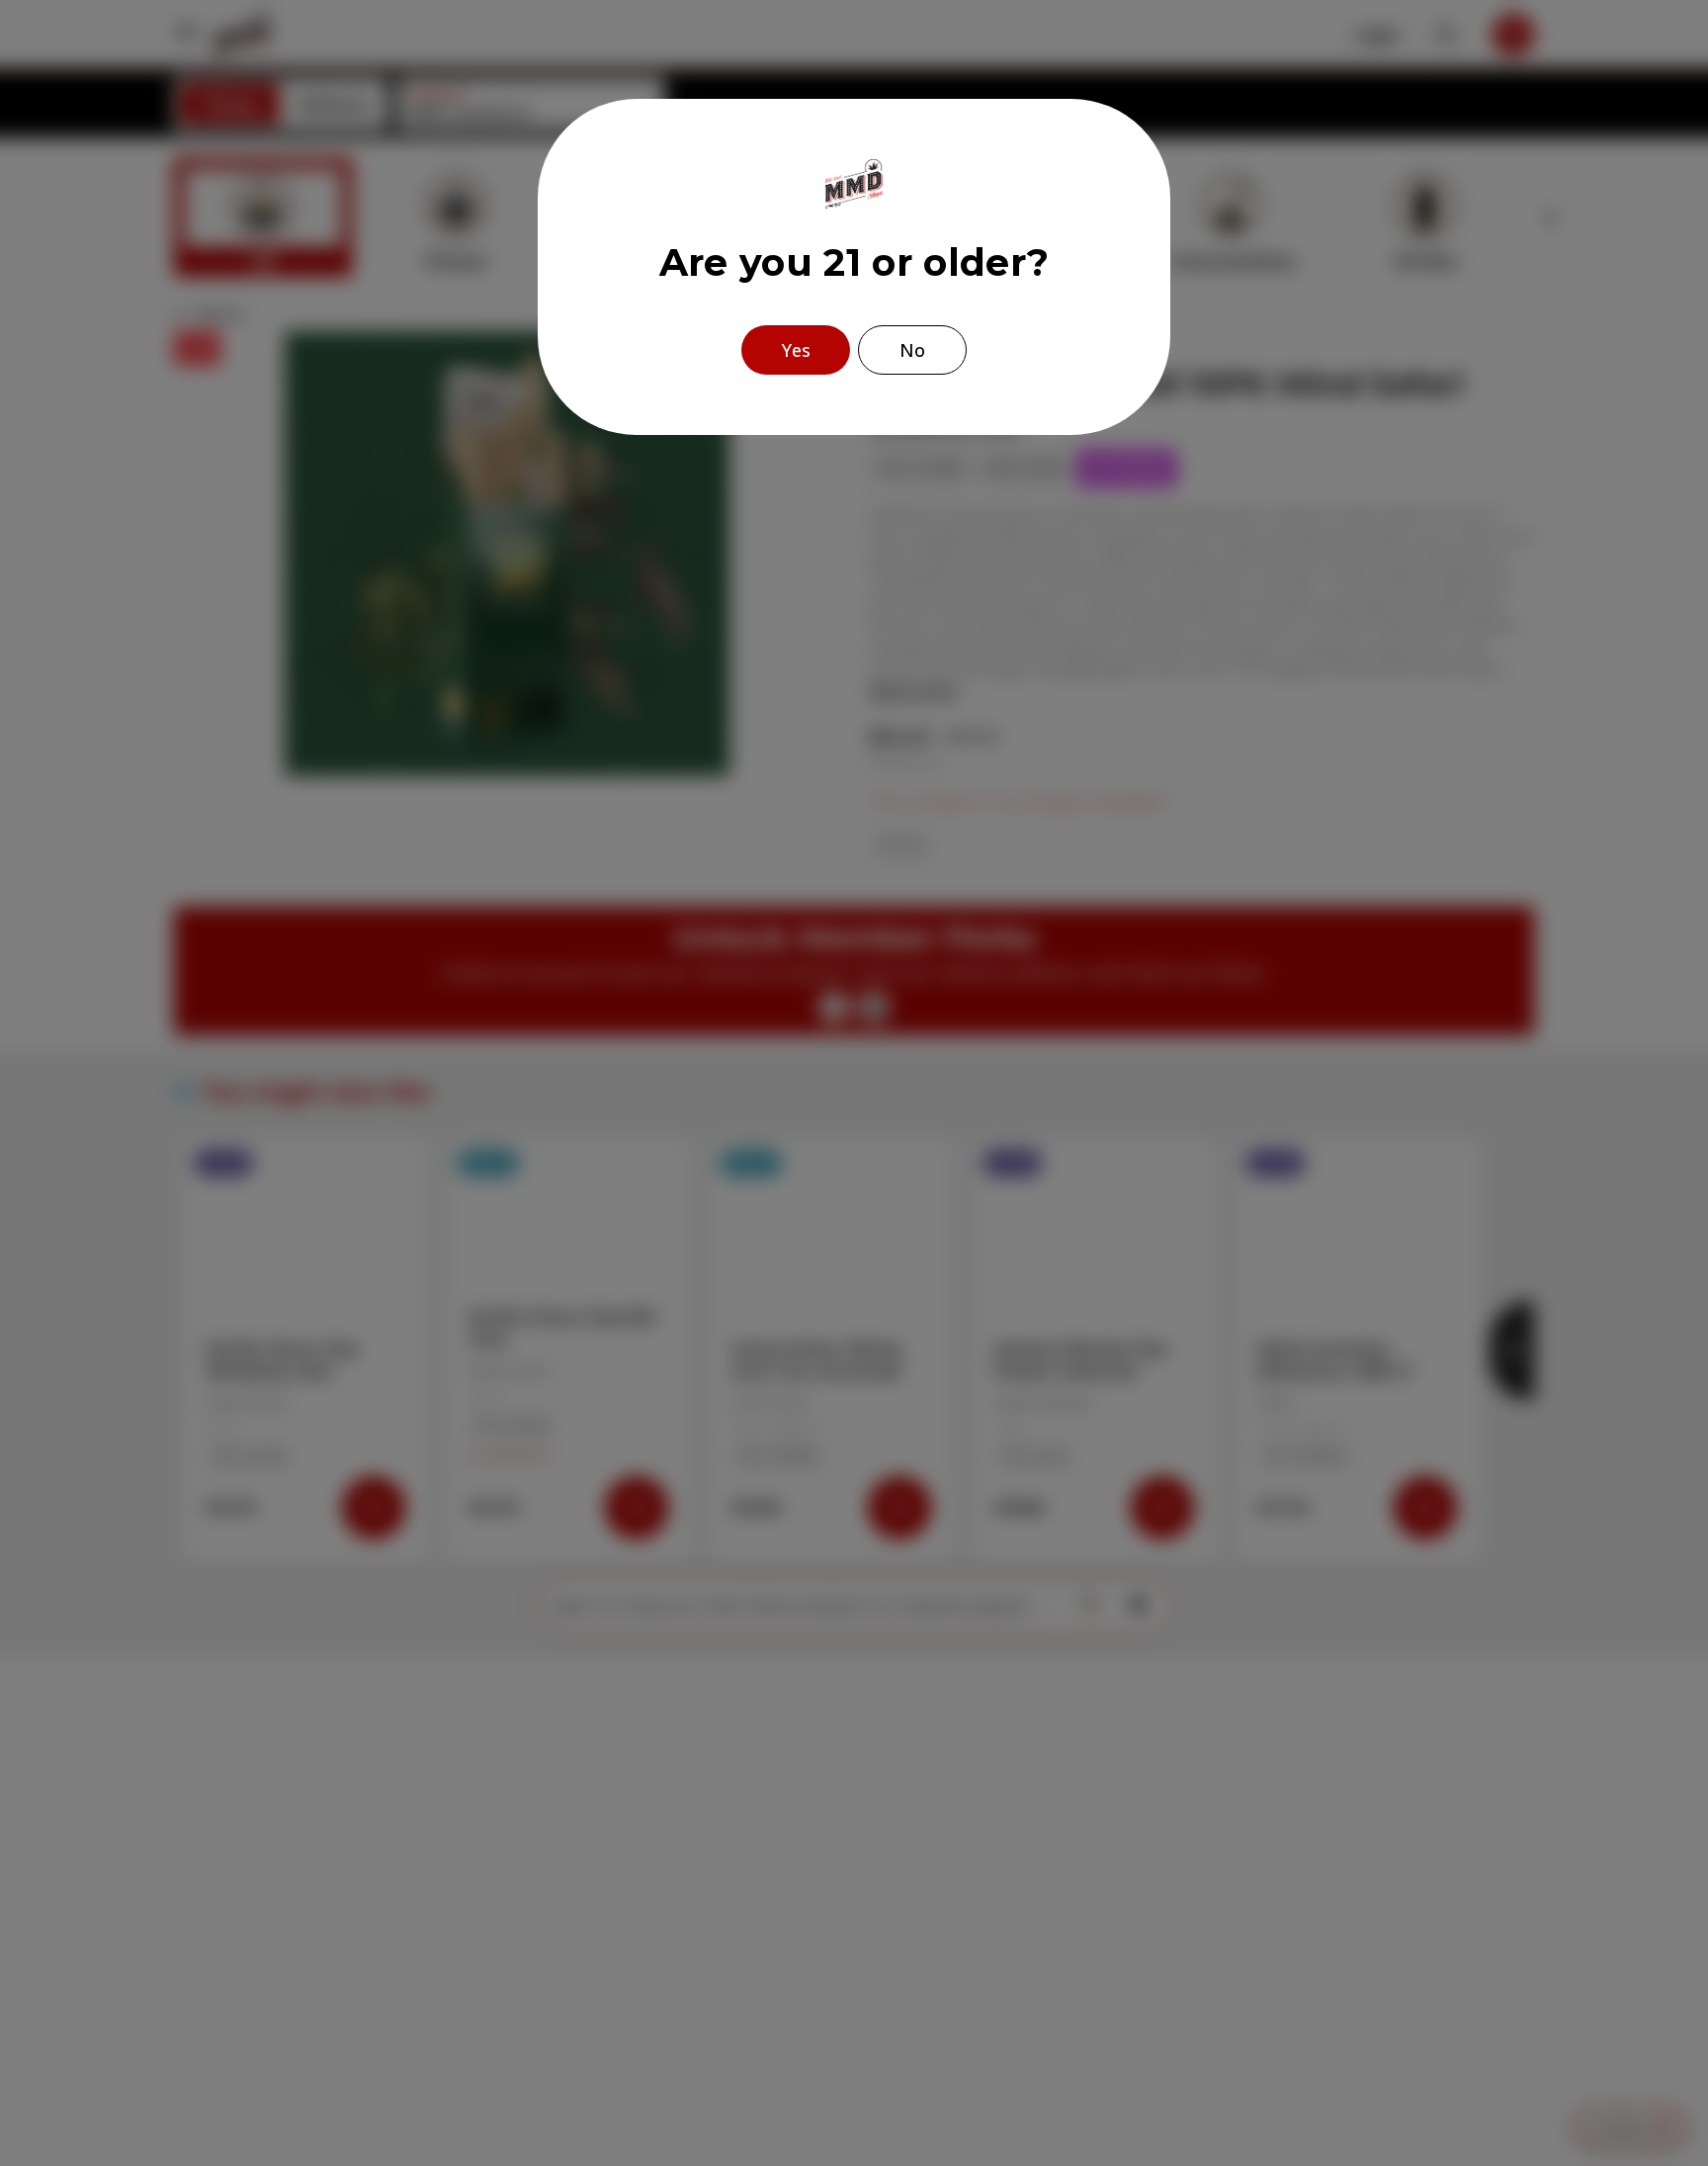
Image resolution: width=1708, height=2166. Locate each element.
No (912, 350)
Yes (796, 350)
